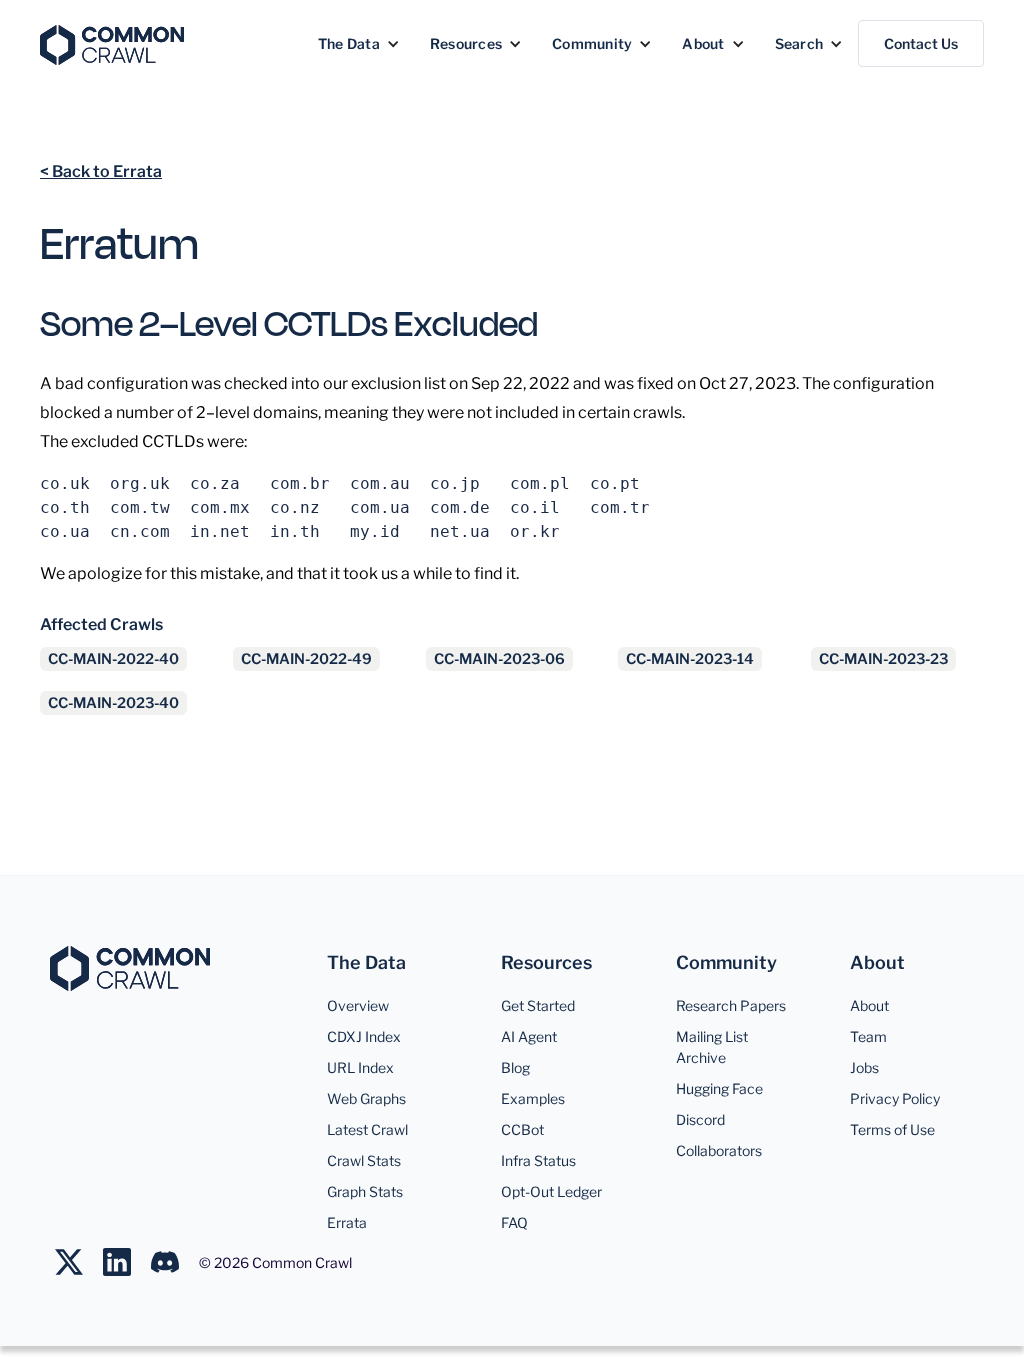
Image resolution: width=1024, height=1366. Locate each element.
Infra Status (538, 1160)
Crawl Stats (364, 1160)
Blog (515, 1067)
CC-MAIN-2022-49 (306, 659)
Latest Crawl (367, 1129)
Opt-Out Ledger (551, 1191)
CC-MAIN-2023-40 (113, 703)
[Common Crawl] (130, 968)
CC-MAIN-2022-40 (113, 659)
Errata (347, 1222)
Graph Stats (365, 1191)
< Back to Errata (101, 171)
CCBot (522, 1129)
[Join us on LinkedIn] (127, 1262)
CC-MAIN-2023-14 (690, 659)
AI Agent (529, 1036)
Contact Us (921, 43)
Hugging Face (719, 1088)
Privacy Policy (895, 1098)
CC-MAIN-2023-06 (499, 659)
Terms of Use (892, 1129)
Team (868, 1036)
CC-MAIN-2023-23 (883, 659)
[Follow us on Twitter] (79, 1262)
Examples (533, 1098)
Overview (358, 1005)
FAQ (514, 1222)
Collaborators (719, 1150)
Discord (700, 1119)
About (869, 1005)
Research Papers (731, 1005)
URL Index (360, 1067)
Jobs (864, 1067)
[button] (359, 43)
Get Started (538, 1005)
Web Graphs (366, 1098)
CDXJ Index (364, 1036)
